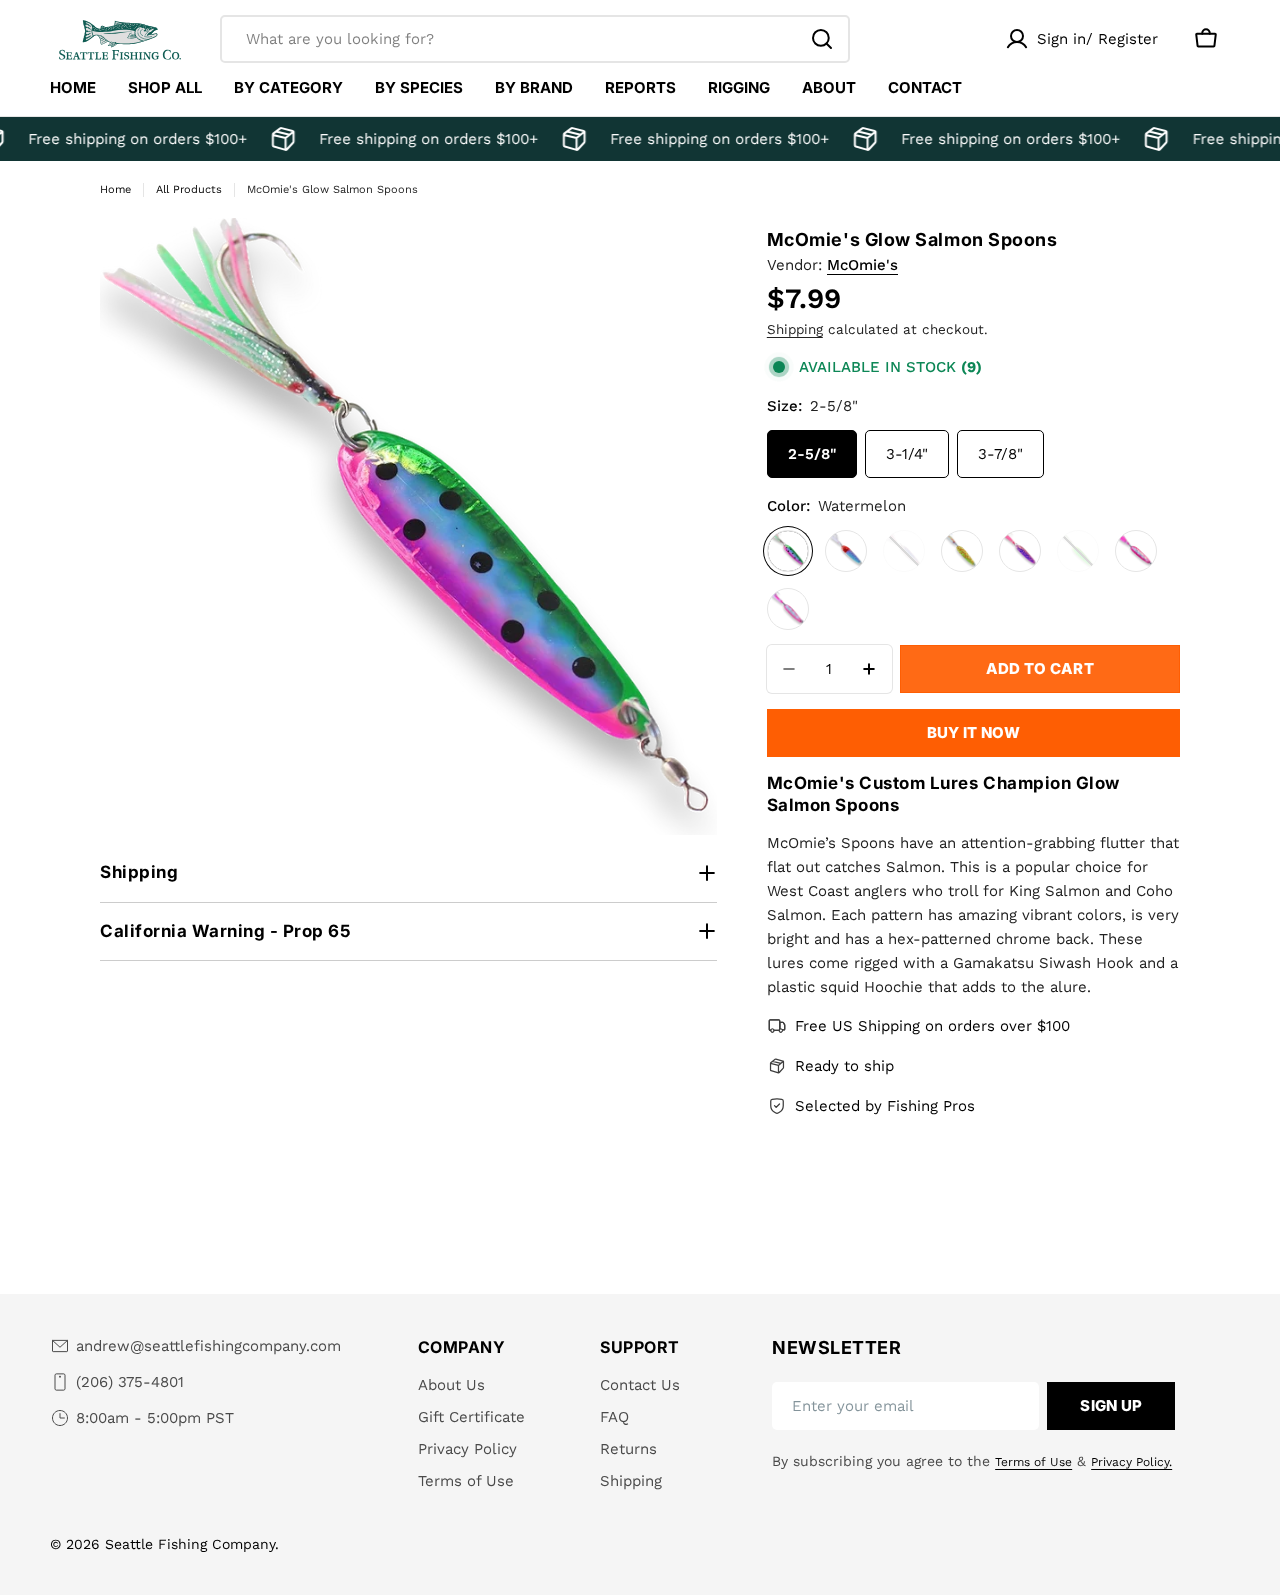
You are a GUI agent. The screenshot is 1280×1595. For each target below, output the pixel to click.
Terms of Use (1033, 1462)
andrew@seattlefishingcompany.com (208, 1346)
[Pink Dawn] (1136, 551)
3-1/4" (907, 454)
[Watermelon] (788, 551)
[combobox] (535, 39)
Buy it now (973, 732)
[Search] (822, 39)
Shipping (795, 329)
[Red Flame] (846, 551)
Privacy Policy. (1131, 1462)
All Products (189, 189)
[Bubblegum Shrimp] (788, 609)
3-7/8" (1000, 454)
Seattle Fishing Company (190, 1544)
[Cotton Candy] (1020, 551)
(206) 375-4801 (130, 1382)
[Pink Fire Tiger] (904, 551)
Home (115, 189)
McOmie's (862, 265)
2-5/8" (812, 454)
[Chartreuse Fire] (962, 551)
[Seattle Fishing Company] (276, 139)
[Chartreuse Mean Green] (1078, 551)
